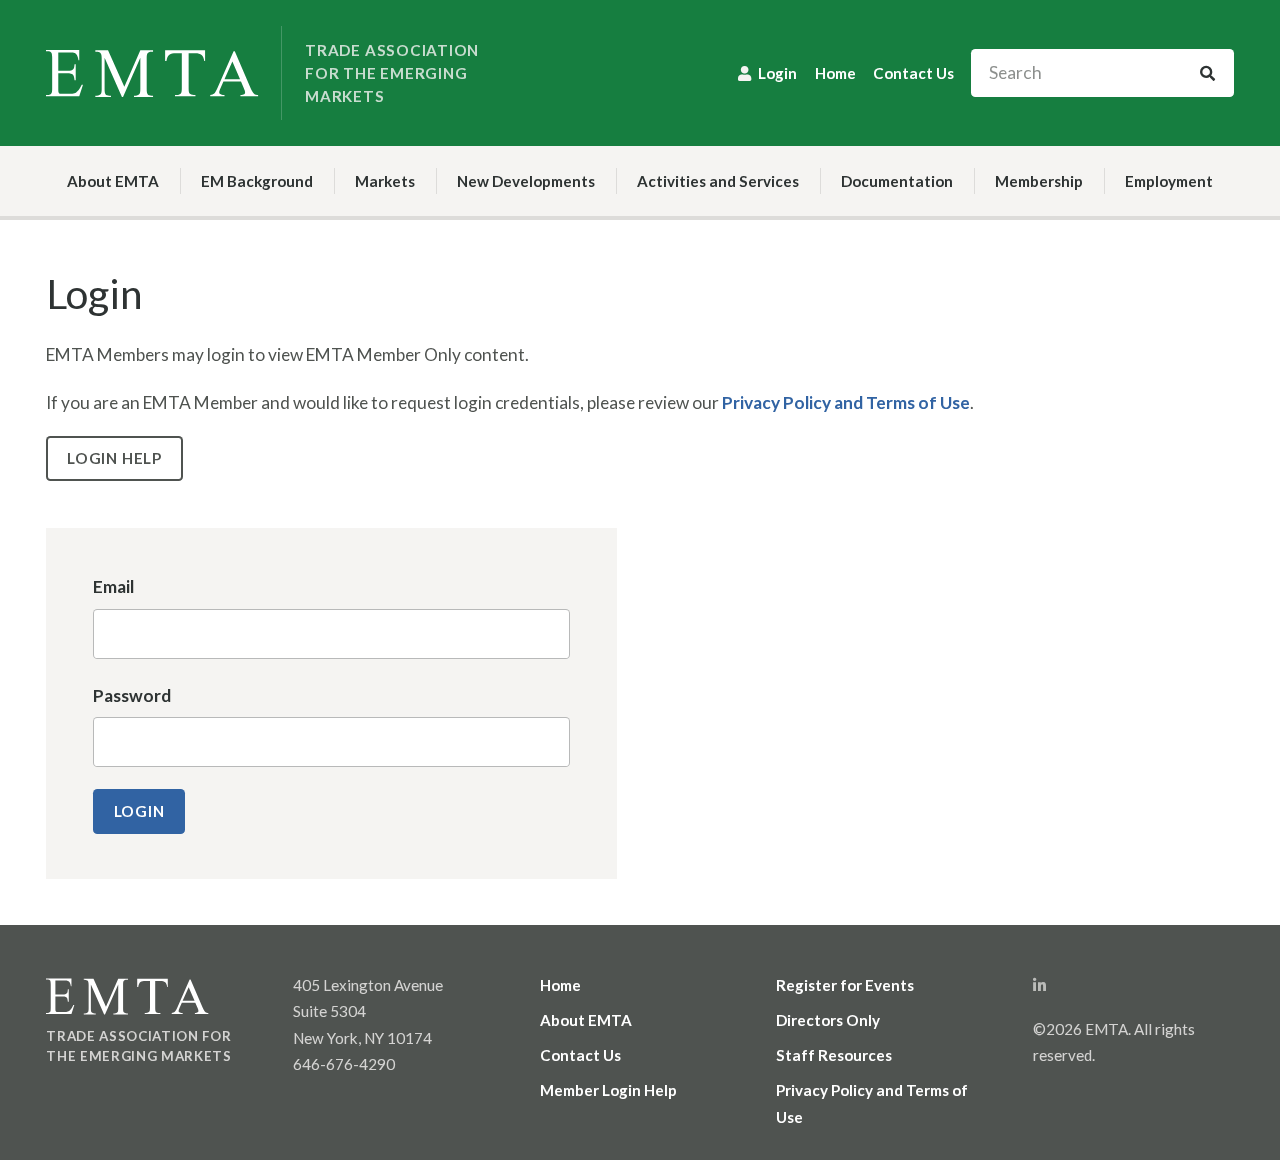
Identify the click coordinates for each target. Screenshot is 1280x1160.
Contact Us (913, 73)
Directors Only (828, 1020)
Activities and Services (718, 181)
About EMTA (113, 181)
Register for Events (845, 985)
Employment (1169, 181)
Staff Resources (834, 1055)
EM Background (257, 181)
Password (132, 695)
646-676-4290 (344, 1064)
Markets (385, 181)
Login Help (114, 458)
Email (113, 586)
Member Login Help (608, 1090)
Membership (1039, 181)
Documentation (897, 181)
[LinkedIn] (1039, 985)
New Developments (526, 181)
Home (835, 73)
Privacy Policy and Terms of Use (846, 402)
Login (777, 73)
